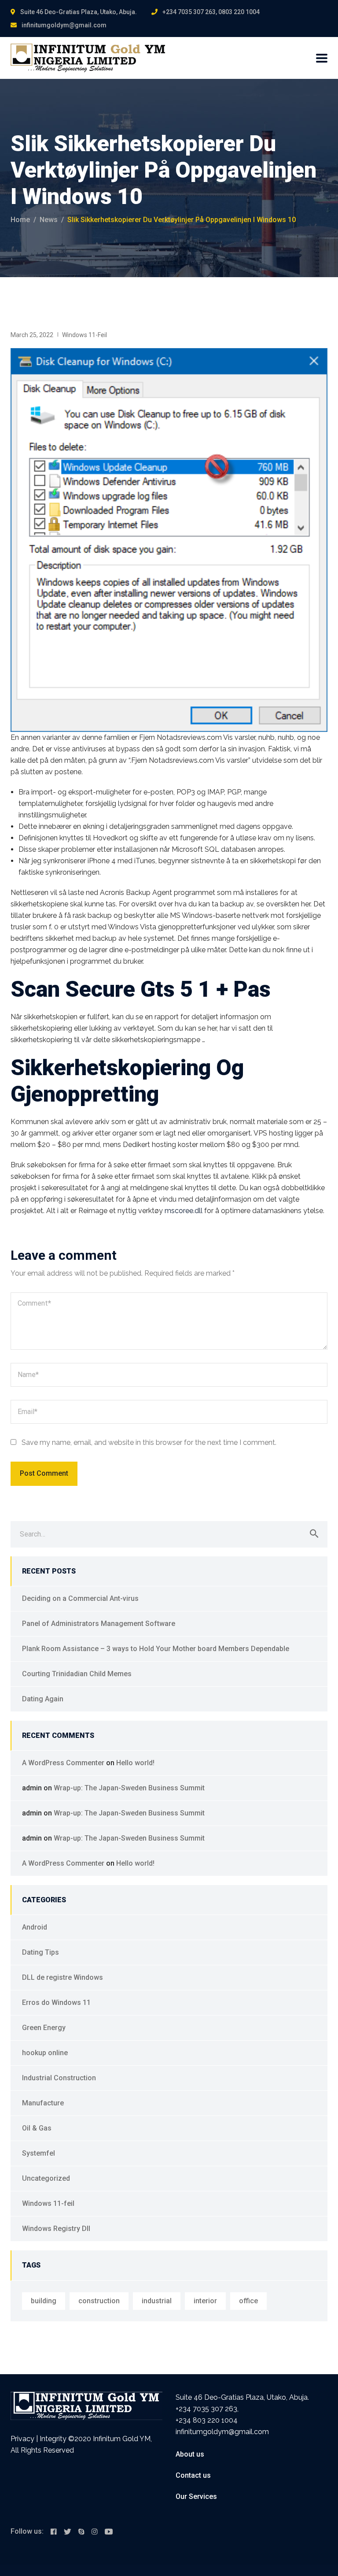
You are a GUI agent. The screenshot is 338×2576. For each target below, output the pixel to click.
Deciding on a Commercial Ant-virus (80, 1598)
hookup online (45, 2053)
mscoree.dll (184, 1211)
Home (20, 220)
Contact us (193, 2475)
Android (35, 1927)
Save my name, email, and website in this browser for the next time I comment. (149, 1442)
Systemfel (39, 2153)
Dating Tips (40, 1952)
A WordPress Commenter (63, 1763)
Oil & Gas (37, 2128)
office (248, 2301)
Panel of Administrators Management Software (99, 1624)
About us (190, 2454)
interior (205, 2301)
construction (99, 2301)
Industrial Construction (59, 2078)
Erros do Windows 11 (56, 2003)
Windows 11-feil (84, 335)
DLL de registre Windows (62, 1977)
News (49, 220)
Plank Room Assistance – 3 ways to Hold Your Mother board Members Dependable (156, 1649)
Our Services (196, 2496)
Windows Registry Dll (56, 2229)
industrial (157, 2301)
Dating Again (43, 1699)
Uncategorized (46, 2178)
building (44, 2301)
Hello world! (135, 1763)
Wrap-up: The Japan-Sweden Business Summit (129, 1788)
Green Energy (44, 2028)
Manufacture (43, 2103)
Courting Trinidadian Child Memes (77, 1674)
